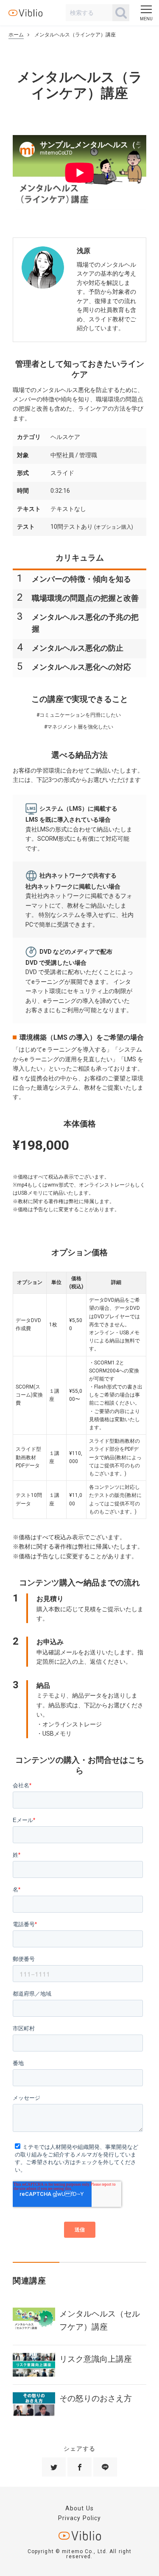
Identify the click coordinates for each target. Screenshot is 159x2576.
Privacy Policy (80, 2518)
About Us (79, 2508)
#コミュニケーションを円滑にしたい (79, 715)
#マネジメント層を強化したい (79, 727)
